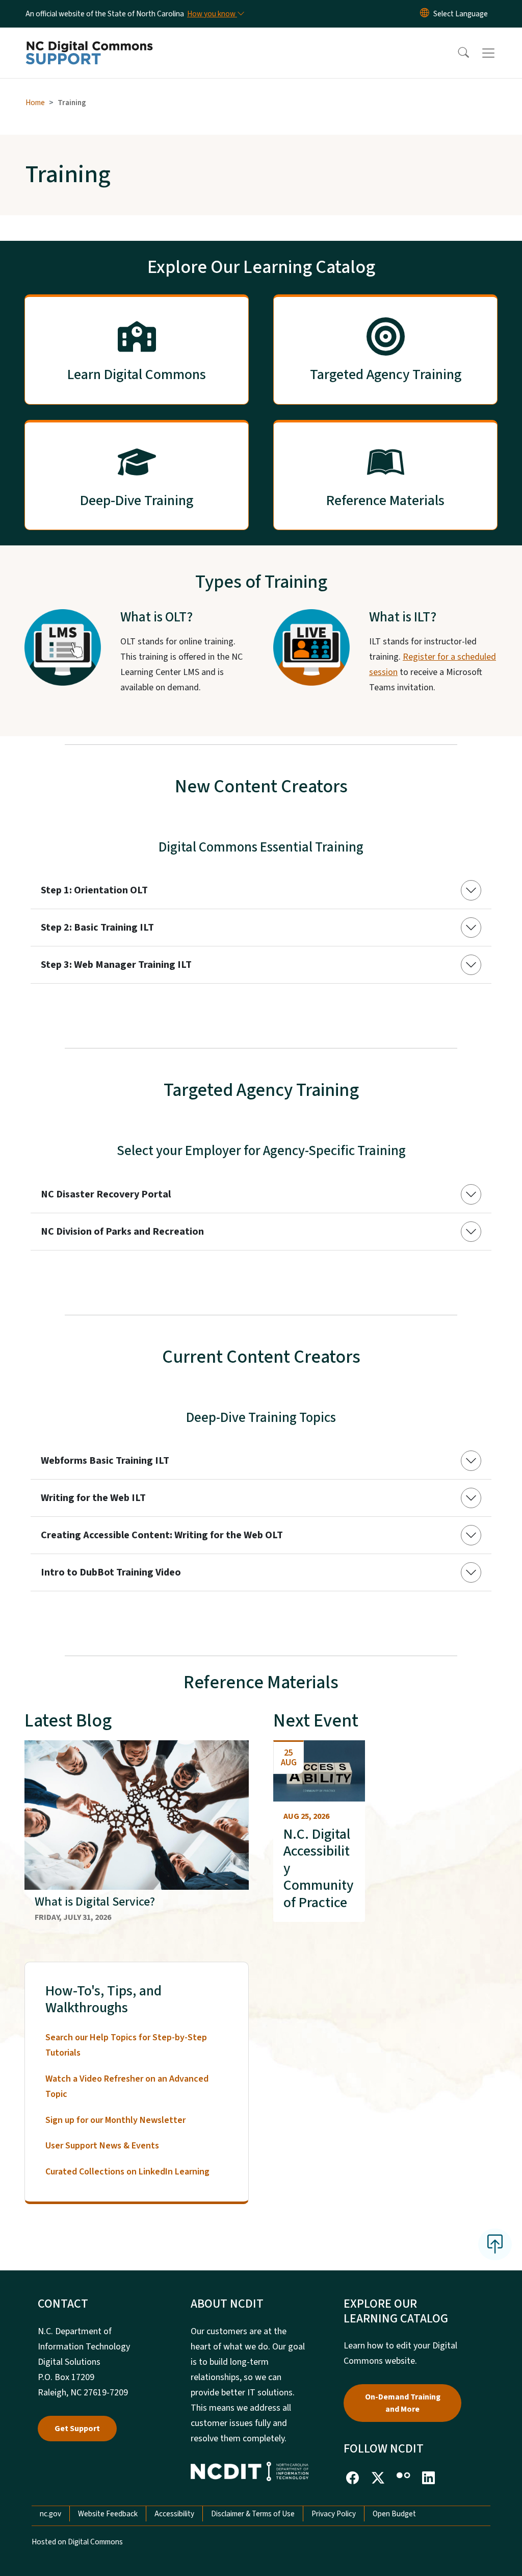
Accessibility (174, 2514)
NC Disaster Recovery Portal (106, 1194)
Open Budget (394, 2514)
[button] (457, 53)
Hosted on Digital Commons (77, 2542)
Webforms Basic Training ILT (105, 1461)
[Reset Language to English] (425, 14)
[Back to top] (495, 2244)
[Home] (89, 41)
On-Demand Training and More (403, 2403)
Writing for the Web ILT (93, 1498)
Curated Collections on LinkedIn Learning (127, 2172)
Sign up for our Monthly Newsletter (115, 2120)
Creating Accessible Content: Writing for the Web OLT (162, 1535)
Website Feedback (108, 2514)
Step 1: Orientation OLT (94, 890)
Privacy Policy (334, 2514)
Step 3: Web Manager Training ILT (116, 965)
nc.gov (50, 2514)
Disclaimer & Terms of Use (253, 2514)
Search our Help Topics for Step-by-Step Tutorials (126, 2045)
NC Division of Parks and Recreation (122, 1232)
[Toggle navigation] (498, 53)
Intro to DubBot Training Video (111, 1572)
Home (35, 103)
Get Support (77, 2429)
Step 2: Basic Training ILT (97, 928)
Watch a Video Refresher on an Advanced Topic (127, 2086)
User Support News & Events (102, 2146)
